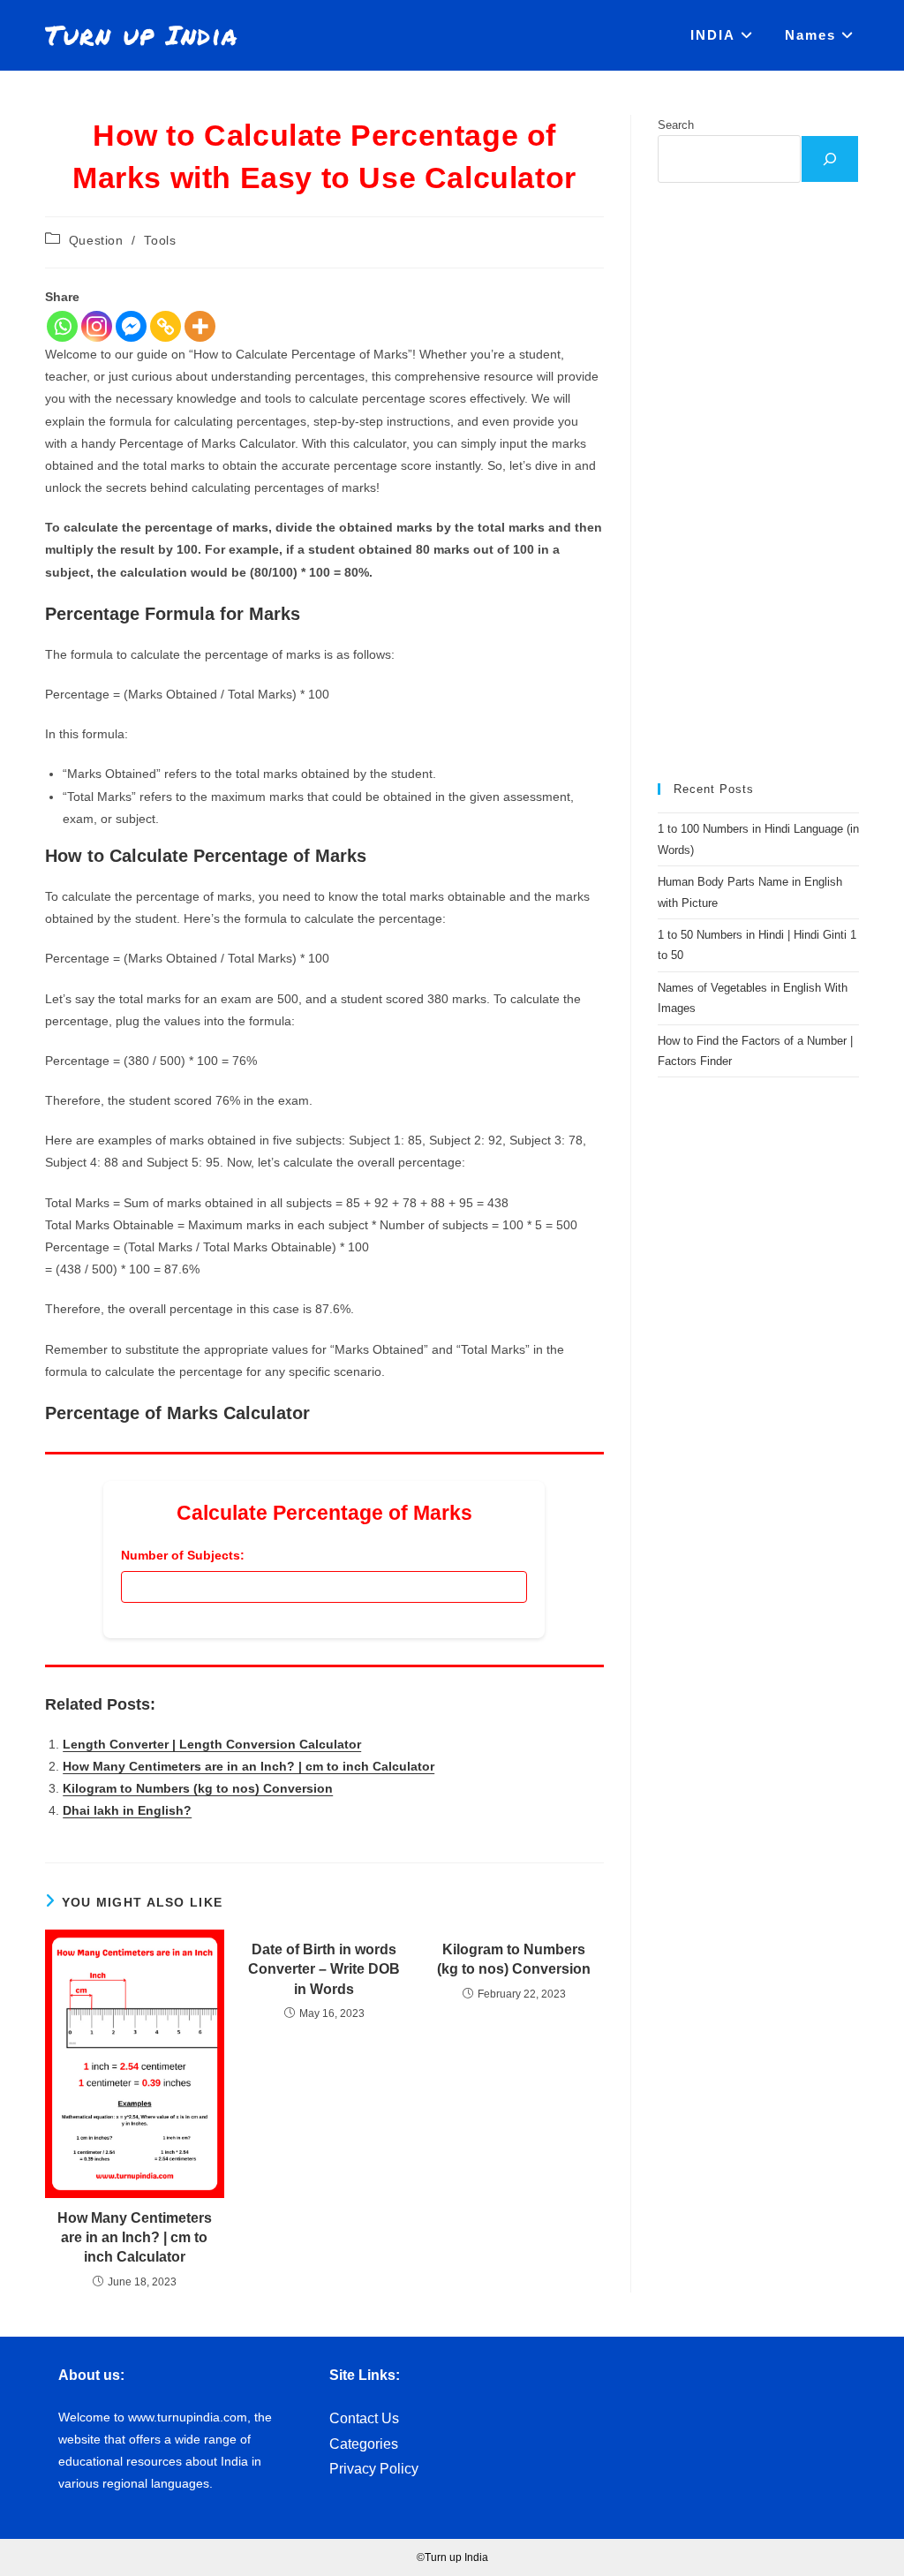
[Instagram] (97, 326)
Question (96, 240)
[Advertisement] (758, 483)
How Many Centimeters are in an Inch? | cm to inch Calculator (249, 1766)
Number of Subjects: (183, 1555)
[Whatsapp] (62, 326)
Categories (364, 2444)
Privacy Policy (374, 2469)
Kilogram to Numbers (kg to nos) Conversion (198, 1788)
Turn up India (142, 35)
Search (676, 125)
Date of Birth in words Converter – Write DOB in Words (324, 1969)
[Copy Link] (166, 326)
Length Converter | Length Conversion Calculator (212, 1744)
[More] (200, 326)
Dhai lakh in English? (127, 1810)
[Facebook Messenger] (131, 326)
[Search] (830, 159)
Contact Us (364, 2418)
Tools (160, 240)
